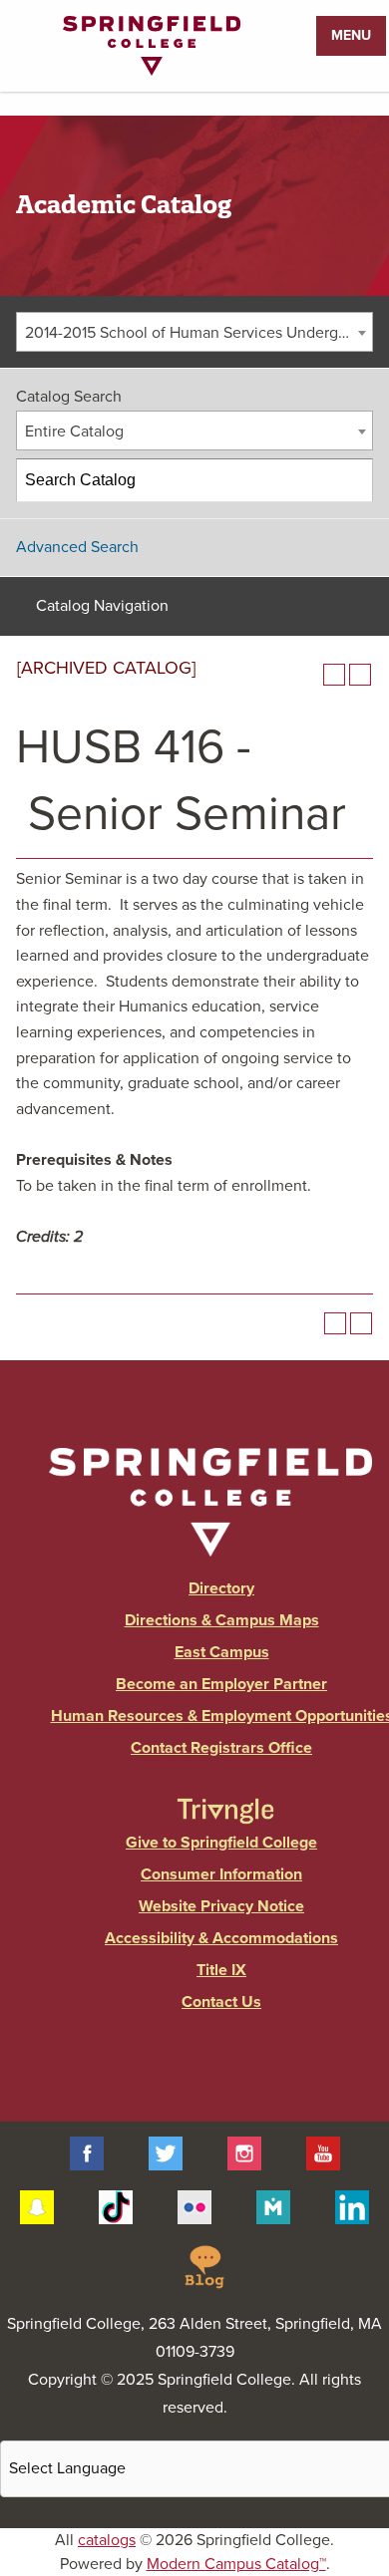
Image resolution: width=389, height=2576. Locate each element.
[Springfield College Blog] (204, 2265)
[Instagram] (244, 2152)
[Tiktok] (116, 2206)
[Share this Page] (308, 675)
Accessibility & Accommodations (221, 1938)
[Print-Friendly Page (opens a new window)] (334, 675)
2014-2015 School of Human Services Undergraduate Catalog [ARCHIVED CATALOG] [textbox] (198, 333)
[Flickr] (194, 2206)
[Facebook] (87, 2152)
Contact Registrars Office (221, 1748)
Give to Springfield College (221, 1843)
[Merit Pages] (273, 2206)
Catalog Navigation (102, 606)
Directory (221, 1588)
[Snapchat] (37, 2206)
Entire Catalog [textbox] (74, 431)
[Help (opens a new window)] (360, 675)
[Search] (352, 480)
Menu (351, 35)
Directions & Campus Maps (222, 1620)
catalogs (107, 2540)
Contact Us (221, 2002)
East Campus (222, 1652)
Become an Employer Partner (221, 1684)
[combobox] (194, 332)
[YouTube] (323, 2152)
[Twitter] (166, 2152)
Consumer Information (221, 1874)
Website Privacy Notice (221, 1906)
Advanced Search (77, 547)
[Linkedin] (352, 2206)
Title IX (221, 1970)
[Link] (152, 71)
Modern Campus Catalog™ (236, 2564)
